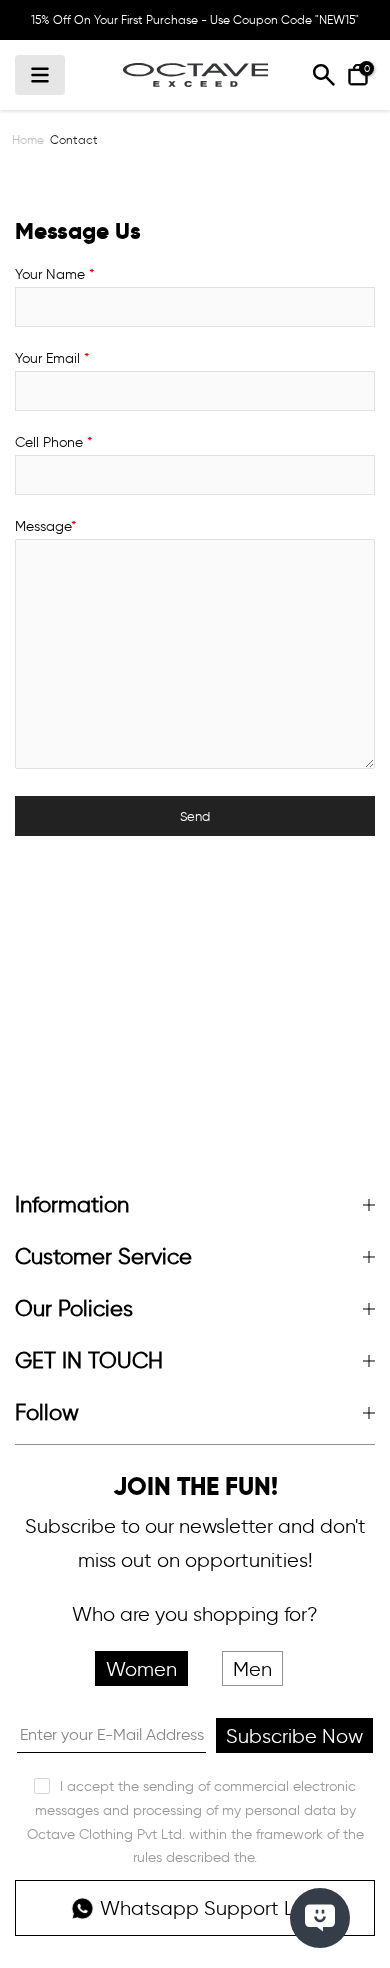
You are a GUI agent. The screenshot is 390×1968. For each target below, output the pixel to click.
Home (28, 139)
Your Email (52, 358)
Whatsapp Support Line (210, 1908)
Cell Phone (53, 442)
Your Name (54, 274)
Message (45, 526)
